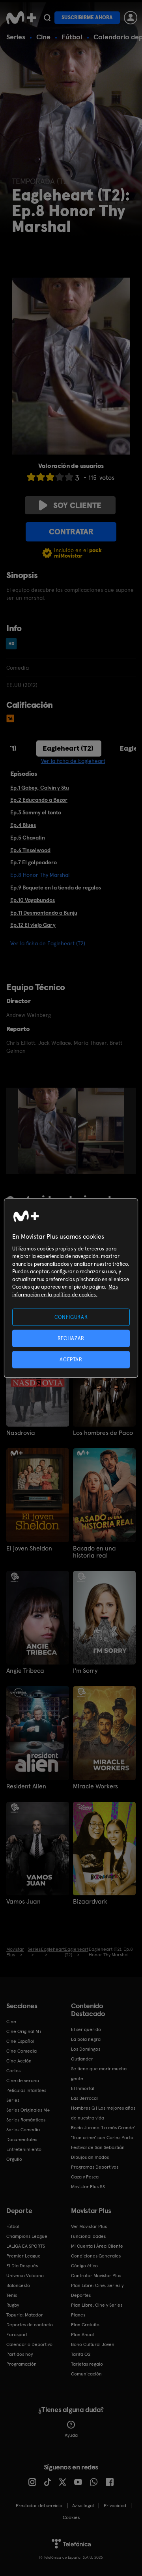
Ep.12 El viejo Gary (33, 925)
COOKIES (71, 2517)
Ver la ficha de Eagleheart (73, 761)
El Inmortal (83, 2088)
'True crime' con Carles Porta (102, 2138)
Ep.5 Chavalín (28, 838)
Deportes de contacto (30, 2325)
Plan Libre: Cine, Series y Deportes (97, 2290)
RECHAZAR (71, 1338)
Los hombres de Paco (103, 1433)
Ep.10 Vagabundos (33, 900)
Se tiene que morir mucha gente (99, 2074)
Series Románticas (26, 2120)
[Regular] (50, 477)
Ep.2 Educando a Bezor (39, 800)
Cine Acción (19, 2061)
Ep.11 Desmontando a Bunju (44, 913)
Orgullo (14, 2159)
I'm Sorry (85, 1671)
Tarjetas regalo (87, 2364)
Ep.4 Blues (23, 825)
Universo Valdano (25, 2276)
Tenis (12, 2295)
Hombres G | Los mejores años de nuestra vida (103, 2113)
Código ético (84, 2266)
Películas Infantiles (26, 2090)
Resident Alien (26, 1786)
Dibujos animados (90, 2157)
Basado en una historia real (94, 1552)
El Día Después (22, 2266)
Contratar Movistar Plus (96, 2276)
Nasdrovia (21, 1433)
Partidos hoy (20, 2354)
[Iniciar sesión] (131, 18)
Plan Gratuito (85, 2325)
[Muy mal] (31, 477)
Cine (43, 37)
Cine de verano (23, 2081)
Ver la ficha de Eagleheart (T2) (48, 943)
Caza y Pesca (85, 2177)
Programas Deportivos (95, 2167)
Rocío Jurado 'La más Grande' (103, 2128)
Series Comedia (23, 2130)
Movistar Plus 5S (88, 2187)
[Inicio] (21, 18)
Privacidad (115, 2506)
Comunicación (86, 2374)
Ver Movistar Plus (89, 2226)
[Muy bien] (69, 477)
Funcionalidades (88, 2236)
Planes (78, 2315)
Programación (21, 2364)
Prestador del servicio (39, 2506)
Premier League (23, 2256)
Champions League (27, 2236)
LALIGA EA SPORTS (26, 2246)
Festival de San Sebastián (98, 2147)
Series (16, 37)
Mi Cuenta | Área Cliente (97, 2246)
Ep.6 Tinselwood (30, 850)
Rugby (13, 2305)
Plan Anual (82, 2335)
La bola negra (86, 2039)
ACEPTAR (71, 1360)
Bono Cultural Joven (93, 2344)
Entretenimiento (24, 2149)
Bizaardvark (90, 1902)
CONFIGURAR (71, 1317)
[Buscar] (47, 18)
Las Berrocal (84, 2098)
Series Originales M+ (28, 2110)
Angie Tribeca (25, 1671)
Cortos (13, 2071)
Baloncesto (18, 2285)
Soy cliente (77, 505)
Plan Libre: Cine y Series (97, 2305)
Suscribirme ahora (87, 17)
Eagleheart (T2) (68, 748)
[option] (48, 1131)
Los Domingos (86, 2049)
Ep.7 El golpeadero (34, 862)
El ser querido (86, 2029)
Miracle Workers (95, 1786)
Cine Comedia (21, 2051)
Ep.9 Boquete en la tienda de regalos (56, 888)
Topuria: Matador (25, 2315)
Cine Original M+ (24, 2031)
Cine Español (20, 2041)
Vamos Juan (23, 1902)
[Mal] (41, 477)
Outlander (82, 2059)
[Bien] (60, 477)
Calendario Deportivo (29, 2344)
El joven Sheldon (29, 1549)
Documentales (22, 2140)
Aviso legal (83, 2506)
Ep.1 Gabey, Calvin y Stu (40, 788)
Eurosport (17, 2335)
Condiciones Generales (96, 2256)
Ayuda (71, 2435)
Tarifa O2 (81, 2354)
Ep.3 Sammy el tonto (36, 812)
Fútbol (72, 37)
